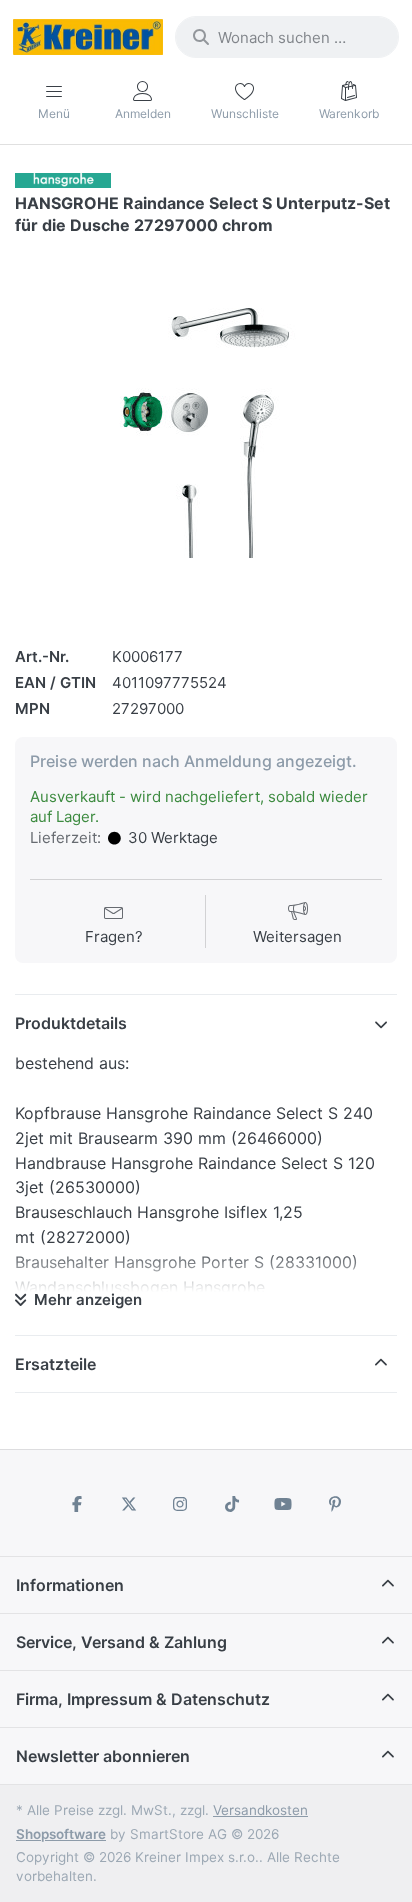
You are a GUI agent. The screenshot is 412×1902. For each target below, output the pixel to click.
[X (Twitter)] (129, 1504)
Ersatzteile (55, 1364)
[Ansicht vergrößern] (206, 433)
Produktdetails (71, 1023)
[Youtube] (284, 1504)
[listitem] (206, 433)
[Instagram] (180, 1504)
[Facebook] (77, 1504)
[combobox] (287, 37)
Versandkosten (260, 1810)
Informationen (70, 1585)
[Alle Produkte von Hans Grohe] (63, 179)
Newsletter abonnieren (103, 1756)
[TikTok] (232, 1504)
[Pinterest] (335, 1504)
